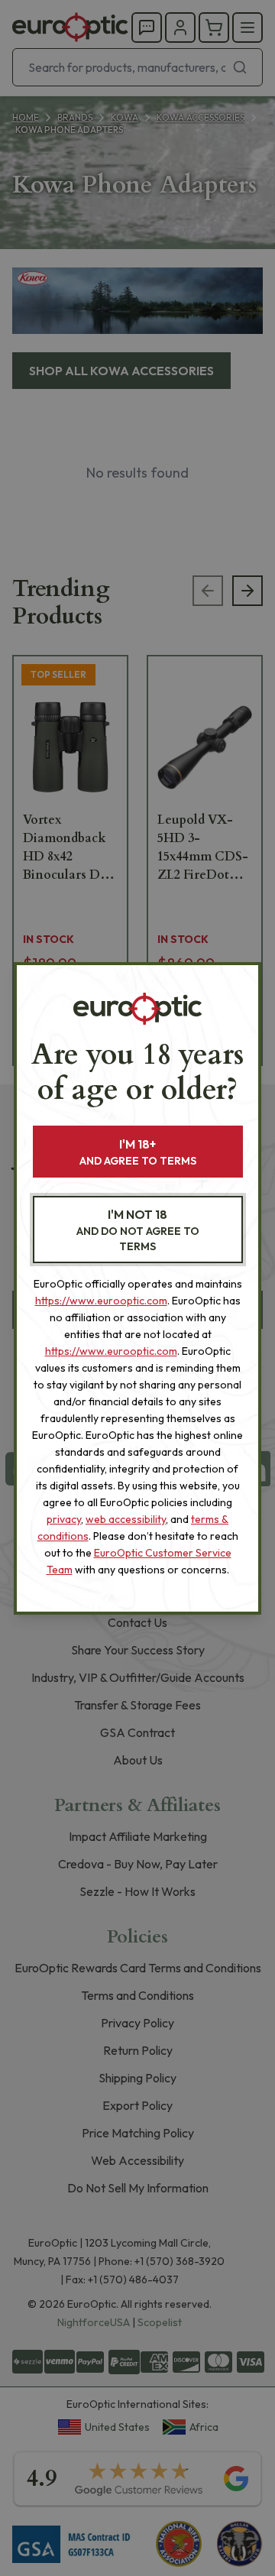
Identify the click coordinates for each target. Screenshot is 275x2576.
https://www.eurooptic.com (101, 1301)
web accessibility (126, 1519)
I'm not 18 (138, 1230)
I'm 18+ (138, 1152)
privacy (64, 1519)
